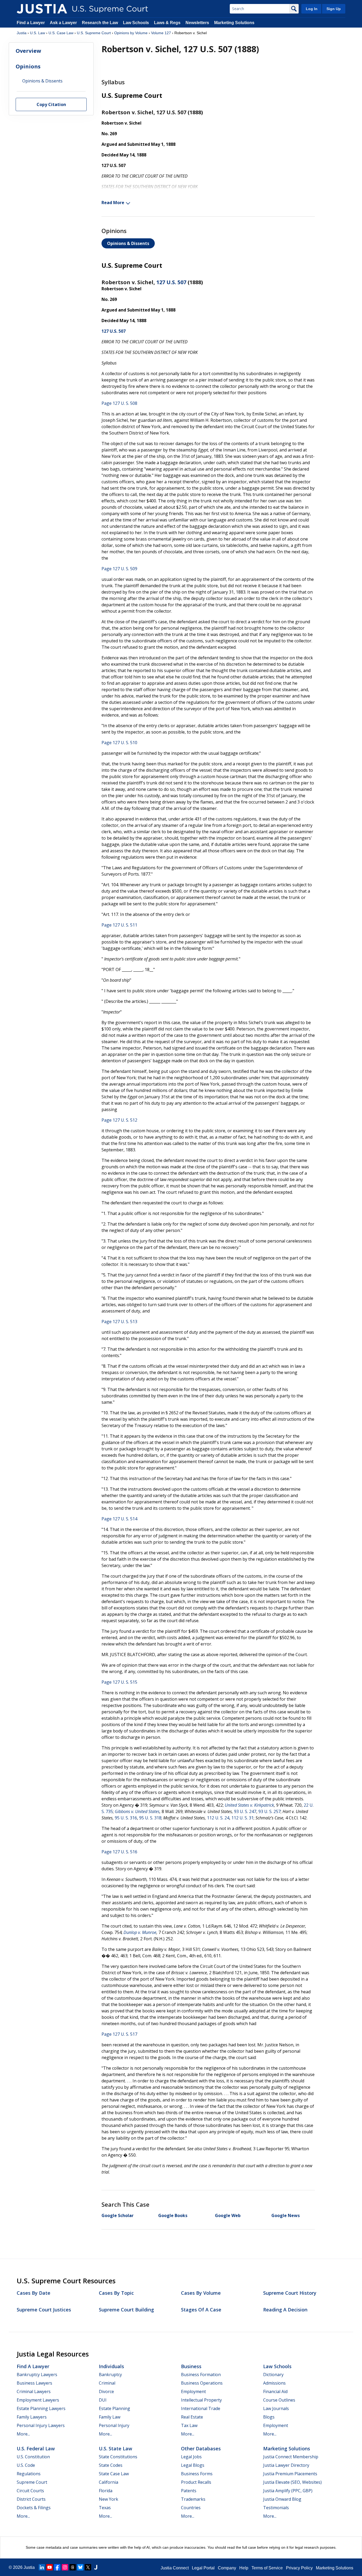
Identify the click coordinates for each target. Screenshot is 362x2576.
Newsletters (197, 23)
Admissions (274, 2383)
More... (23, 2434)
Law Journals (276, 2408)
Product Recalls (196, 2482)
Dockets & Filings (34, 2508)
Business (191, 2366)
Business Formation (201, 2375)
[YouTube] (50, 2567)
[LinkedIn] (42, 2567)
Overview (28, 51)
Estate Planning (114, 2408)
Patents (189, 2491)
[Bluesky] (80, 2567)
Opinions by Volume (131, 33)
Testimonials (276, 2508)
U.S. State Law (116, 2448)
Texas (105, 2508)
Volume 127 (161, 33)
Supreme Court (32, 2482)
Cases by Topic (116, 2293)
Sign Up (334, 9)
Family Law (110, 2417)
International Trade (201, 2408)
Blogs (269, 2417)
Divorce (106, 2391)
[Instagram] (65, 2567)
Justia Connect (175, 2568)
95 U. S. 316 (126, 1818)
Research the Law (100, 23)
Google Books (173, 2215)
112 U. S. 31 (242, 1818)
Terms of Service (267, 2568)
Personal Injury (114, 2425)
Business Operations (202, 2383)
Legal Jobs (191, 2457)
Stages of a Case (201, 2310)
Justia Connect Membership (291, 2457)
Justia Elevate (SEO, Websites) (292, 2482)
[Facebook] (57, 2567)
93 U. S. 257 (270, 1811)
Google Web (228, 2215)
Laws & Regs (167, 23)
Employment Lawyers (38, 2400)
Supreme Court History (290, 2293)
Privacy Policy (299, 2568)
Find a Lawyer (31, 23)
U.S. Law (37, 33)
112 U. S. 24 (218, 1818)
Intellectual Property (201, 2400)
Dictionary (273, 2375)
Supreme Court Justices (44, 2310)
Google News (286, 2215)
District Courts (31, 2499)
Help (244, 2568)
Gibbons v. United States (137, 1811)
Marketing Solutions (234, 23)
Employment (193, 2391)
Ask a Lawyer (64, 23)
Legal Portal (203, 2568)
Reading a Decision (285, 2310)
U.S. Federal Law (36, 2448)
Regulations (29, 2474)
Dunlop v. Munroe (140, 1932)
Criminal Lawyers (34, 2391)
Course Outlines (279, 2400)
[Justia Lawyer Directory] (96, 2567)
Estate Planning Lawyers (41, 2408)
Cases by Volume (201, 2293)
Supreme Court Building (126, 2310)
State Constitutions (118, 2457)
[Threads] (73, 2567)
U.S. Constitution (33, 2457)
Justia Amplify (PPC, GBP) (288, 2491)
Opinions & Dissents (128, 243)
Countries (191, 2508)
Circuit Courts (30, 2491)
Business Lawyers (34, 2383)
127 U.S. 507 (171, 282)
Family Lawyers (32, 2417)
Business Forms (197, 2474)
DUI (103, 2400)
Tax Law (189, 2425)
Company (227, 2568)
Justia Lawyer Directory (286, 2465)
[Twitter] (88, 2567)
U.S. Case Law (61, 33)
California (109, 2482)
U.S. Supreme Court (94, 33)
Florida (106, 2491)
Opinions (28, 66)
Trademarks (193, 2499)
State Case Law (114, 2474)
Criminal (107, 2383)
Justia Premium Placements (290, 2474)
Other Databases (201, 2448)
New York (109, 2499)
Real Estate (192, 2417)
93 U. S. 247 (245, 1811)
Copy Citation (51, 105)
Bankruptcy (110, 2375)
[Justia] (42, 9)
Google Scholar (118, 2215)
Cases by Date (34, 2293)
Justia (22, 33)
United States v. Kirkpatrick (249, 1805)
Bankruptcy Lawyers (37, 2375)
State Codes (111, 2465)
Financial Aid (275, 2391)
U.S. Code (26, 2465)
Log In (312, 9)
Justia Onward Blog (282, 2499)
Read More (113, 203)
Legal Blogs (193, 2465)
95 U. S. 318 (150, 1818)
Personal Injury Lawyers (41, 2425)
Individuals (111, 2366)
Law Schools (136, 23)
